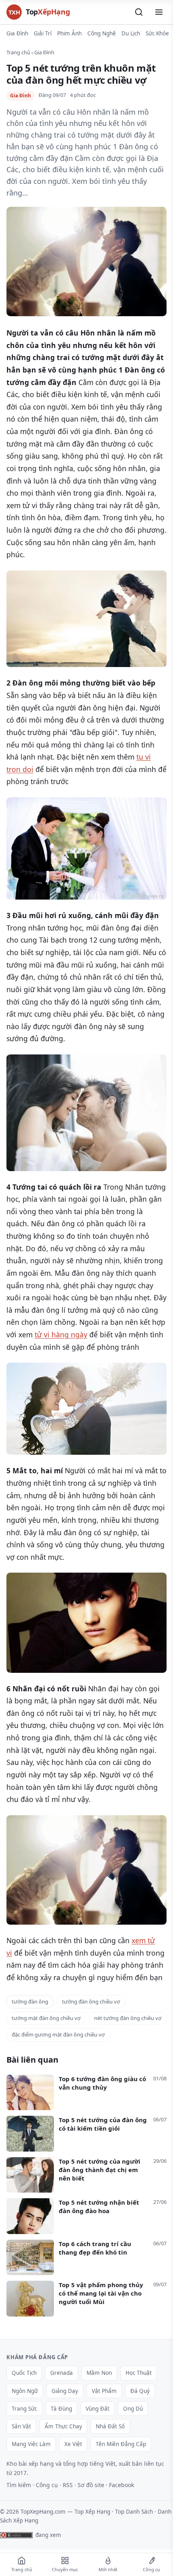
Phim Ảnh (69, 33)
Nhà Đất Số (110, 2426)
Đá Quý (140, 2391)
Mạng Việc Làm (31, 2444)
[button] (139, 12)
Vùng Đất (98, 2409)
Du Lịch (131, 33)
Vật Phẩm (104, 2391)
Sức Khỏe (157, 33)
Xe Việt (73, 2444)
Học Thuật (139, 2373)
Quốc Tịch (24, 2373)
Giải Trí (43, 33)
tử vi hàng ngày (61, 1334)
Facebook (122, 2485)
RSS (68, 2485)
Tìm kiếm (19, 2485)
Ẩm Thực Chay (63, 2426)
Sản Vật (21, 2426)
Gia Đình (17, 33)
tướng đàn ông (30, 2001)
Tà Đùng (61, 2409)
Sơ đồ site (91, 2485)
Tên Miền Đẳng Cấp (121, 2444)
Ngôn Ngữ (25, 2391)
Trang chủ (18, 52)
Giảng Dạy (65, 2391)
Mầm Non (99, 2373)
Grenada (62, 2373)
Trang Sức (24, 2409)
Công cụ (47, 2485)
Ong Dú (133, 2409)
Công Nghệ (102, 33)
